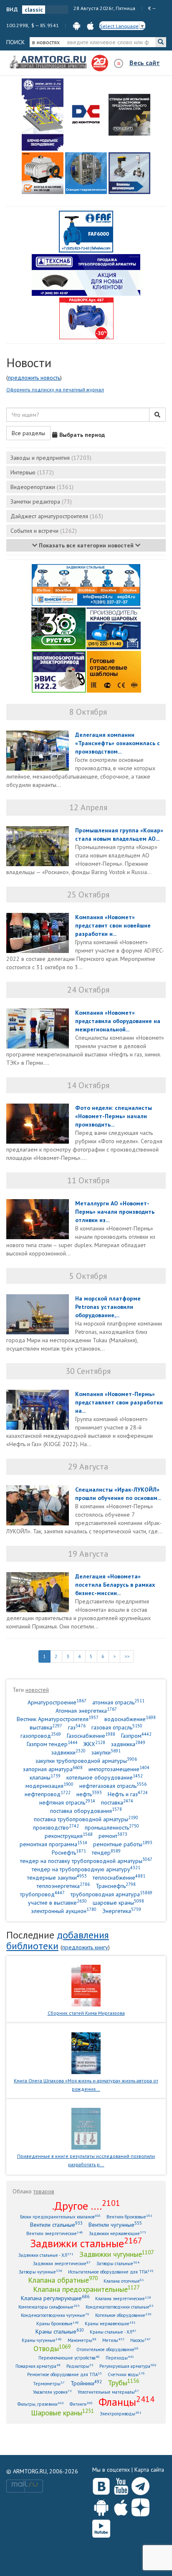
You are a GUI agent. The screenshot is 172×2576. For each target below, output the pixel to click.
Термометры (49, 2383)
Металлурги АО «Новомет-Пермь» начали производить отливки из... (115, 1212)
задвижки (68, 1752)
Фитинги (81, 2404)
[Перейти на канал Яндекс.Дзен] (140, 2506)
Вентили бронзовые (129, 2217)
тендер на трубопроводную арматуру (86, 1869)
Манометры (82, 2340)
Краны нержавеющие (110, 2323)
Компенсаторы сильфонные (49, 2307)
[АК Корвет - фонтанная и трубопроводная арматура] (86, 173)
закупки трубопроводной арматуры (86, 1761)
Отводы (52, 2348)
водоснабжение (130, 1719)
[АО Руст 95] (58, 628)
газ (77, 1727)
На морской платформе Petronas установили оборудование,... (108, 1307)
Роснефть (69, 1852)
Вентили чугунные (115, 2224)
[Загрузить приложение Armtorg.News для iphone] (121, 2505)
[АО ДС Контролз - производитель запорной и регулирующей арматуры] (86, 115)
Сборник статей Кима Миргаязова (86, 2013)
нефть (89, 1794)
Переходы (120, 2358)
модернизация (49, 1786)
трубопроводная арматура (111, 1894)
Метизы (113, 2340)
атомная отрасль (118, 1702)
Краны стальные (60, 2331)
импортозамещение (119, 1769)
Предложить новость (34, 378)
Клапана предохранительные (86, 2289)
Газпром (136, 1735)
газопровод (41, 1735)
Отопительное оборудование (107, 2349)
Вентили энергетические (55, 2233)
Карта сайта (149, 2470)
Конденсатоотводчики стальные (120, 2307)
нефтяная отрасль (67, 1802)
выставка (46, 1727)
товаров (44, 2191)
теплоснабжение (119, 1877)
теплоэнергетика (63, 1886)
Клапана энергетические (123, 2298)
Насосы (140, 2340)
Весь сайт (145, 63)
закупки (106, 1752)
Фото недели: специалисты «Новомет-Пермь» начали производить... (114, 1116)
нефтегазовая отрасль (113, 1786)
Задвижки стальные (86, 2243)
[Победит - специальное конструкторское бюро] (129, 115)
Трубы (123, 2382)
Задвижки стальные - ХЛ (46, 2255)
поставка (117, 1802)
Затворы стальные (118, 2263)
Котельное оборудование (123, 2315)
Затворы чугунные (40, 2272)
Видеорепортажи (42, 487)
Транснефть (116, 1886)
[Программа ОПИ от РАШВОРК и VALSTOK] (86, 318)
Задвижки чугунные (116, 2254)
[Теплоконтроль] (129, 173)
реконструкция (69, 1836)
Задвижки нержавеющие (118, 2233)
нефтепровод (48, 1794)
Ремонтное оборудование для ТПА (64, 2374)
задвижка (128, 1744)
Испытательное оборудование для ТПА (111, 2272)
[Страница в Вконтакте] (101, 2484)
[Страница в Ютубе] (121, 2484)
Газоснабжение (91, 1735)
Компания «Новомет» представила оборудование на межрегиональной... (118, 1021)
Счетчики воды (126, 2374)
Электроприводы (121, 2413)
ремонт (113, 1836)
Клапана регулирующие (55, 2298)
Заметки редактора (41, 502)
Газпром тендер (52, 1744)
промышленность (112, 1827)
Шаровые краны (62, 2412)
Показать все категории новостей (86, 545)
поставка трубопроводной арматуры (86, 1819)
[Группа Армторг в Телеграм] (140, 2484)
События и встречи (44, 531)
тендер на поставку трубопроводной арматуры (86, 1861)
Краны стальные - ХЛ (113, 2332)
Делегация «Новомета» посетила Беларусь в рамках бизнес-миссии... (115, 1585)
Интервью (32, 472)
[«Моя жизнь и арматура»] (86, 2052)
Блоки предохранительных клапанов (60, 2217)
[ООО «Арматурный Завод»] (43, 115)
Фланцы (126, 2402)
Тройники (86, 2383)
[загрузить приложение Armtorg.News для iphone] (90, 25)
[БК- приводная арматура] (43, 173)
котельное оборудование (105, 1777)
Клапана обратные (63, 2280)
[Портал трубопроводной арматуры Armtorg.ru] (49, 63)
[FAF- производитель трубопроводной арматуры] (86, 231)
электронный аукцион (64, 1911)
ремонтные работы (123, 1844)
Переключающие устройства (69, 2358)
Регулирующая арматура (128, 2366)
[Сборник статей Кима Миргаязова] (86, 1985)
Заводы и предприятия (51, 458)
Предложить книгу (85, 1947)
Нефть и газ (128, 1794)
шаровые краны (118, 1902)
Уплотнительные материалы (108, 2392)
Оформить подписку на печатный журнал (55, 389)
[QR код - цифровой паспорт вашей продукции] (114, 671)
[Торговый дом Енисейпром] (86, 585)
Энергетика (122, 1911)
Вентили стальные (56, 2224)
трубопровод (42, 1894)
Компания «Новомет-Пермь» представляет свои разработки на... (119, 1402)
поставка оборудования (86, 1811)
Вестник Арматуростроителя (58, 1719)
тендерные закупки (57, 1877)
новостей (37, 1690)
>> (127, 1656)
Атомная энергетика (86, 1710)
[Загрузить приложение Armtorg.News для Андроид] (101, 2505)
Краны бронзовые (58, 2323)
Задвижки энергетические (62, 2263)
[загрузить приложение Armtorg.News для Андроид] (77, 25)
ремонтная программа (53, 1844)
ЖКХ (94, 1744)
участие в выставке (57, 1902)
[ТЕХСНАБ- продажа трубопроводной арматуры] (86, 275)
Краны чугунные (42, 2340)
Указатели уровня (52, 2392)
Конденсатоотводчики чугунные (55, 2315)
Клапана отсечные (124, 2281)
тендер (106, 1852)
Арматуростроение (57, 1702)
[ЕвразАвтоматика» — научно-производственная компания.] (59, 671)
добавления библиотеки (58, 1940)
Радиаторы (80, 2366)
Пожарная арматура (38, 2366)
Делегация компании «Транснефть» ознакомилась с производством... (118, 743)
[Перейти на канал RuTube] (101, 2527)
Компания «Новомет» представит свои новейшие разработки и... (113, 925)
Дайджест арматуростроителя (57, 516)
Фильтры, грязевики (41, 2404)
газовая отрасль (117, 1727)
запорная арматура (53, 1769)
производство (56, 1827)
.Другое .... (86, 2205)
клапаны (45, 1777)
